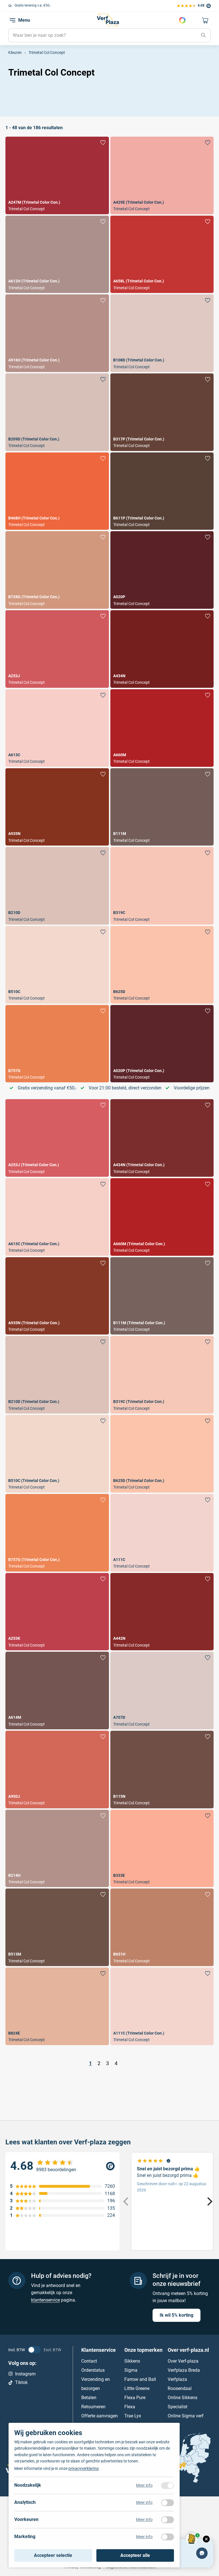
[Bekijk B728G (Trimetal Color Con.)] (57, 570)
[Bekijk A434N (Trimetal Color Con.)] (162, 1138)
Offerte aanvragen (100, 2416)
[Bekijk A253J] (57, 649)
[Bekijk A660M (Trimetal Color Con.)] (162, 1217)
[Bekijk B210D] (57, 886)
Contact (89, 2361)
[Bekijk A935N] (57, 807)
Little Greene (137, 2388)
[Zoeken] (204, 35)
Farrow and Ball (140, 2379)
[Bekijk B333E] (162, 1849)
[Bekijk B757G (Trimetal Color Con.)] (57, 1533)
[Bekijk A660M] (162, 728)
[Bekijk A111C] (162, 1533)
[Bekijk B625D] (162, 965)
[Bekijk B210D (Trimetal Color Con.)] (57, 1375)
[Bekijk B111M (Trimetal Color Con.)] (162, 1296)
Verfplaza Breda (184, 2370)
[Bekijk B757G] (57, 1044)
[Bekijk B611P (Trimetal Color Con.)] (162, 491)
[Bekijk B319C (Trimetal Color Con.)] (162, 1375)
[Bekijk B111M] (162, 807)
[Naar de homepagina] (108, 20)
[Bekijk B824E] (57, 2006)
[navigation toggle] (13, 20)
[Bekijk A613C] (57, 728)
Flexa (130, 2406)
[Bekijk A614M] (57, 1691)
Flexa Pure (135, 2397)
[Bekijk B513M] (57, 1927)
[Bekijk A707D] (162, 1691)
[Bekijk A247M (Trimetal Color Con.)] (57, 175)
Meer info (144, 2485)
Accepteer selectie (53, 2555)
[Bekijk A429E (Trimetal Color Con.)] (162, 175)
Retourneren (93, 2406)
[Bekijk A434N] (162, 649)
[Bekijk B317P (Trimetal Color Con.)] (162, 412)
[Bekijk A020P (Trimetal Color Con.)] (162, 1044)
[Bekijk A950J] (57, 1770)
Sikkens (132, 2361)
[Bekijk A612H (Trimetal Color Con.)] (57, 254)
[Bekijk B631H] (162, 1927)
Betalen (89, 2397)
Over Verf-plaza (183, 2361)
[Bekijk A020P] (162, 570)
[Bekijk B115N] (162, 1770)
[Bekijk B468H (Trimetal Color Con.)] (57, 491)
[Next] (209, 2201)
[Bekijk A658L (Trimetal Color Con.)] (162, 254)
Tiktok (21, 2382)
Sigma (131, 2370)
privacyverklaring (84, 2468)
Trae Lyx (133, 2416)
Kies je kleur (182, 20)
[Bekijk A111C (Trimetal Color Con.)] (162, 2006)
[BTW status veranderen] (34, 2349)
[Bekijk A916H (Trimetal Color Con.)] (57, 333)
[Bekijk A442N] (162, 1612)
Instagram (25, 2374)
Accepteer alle (135, 2555)
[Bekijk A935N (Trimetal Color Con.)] (57, 1296)
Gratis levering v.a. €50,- (33, 5)
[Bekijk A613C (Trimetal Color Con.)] (57, 1217)
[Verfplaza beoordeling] (62, 2166)
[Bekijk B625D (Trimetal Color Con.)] (162, 1454)
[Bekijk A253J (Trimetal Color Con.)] (57, 1138)
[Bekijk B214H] (57, 1849)
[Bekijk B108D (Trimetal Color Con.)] (162, 333)
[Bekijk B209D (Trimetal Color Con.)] (57, 412)
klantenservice (45, 2300)
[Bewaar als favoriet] (103, 143)
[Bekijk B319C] (162, 886)
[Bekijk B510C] (57, 965)
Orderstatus (93, 2370)
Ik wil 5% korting (177, 2315)
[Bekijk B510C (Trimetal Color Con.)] (57, 1454)
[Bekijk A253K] (57, 1612)
